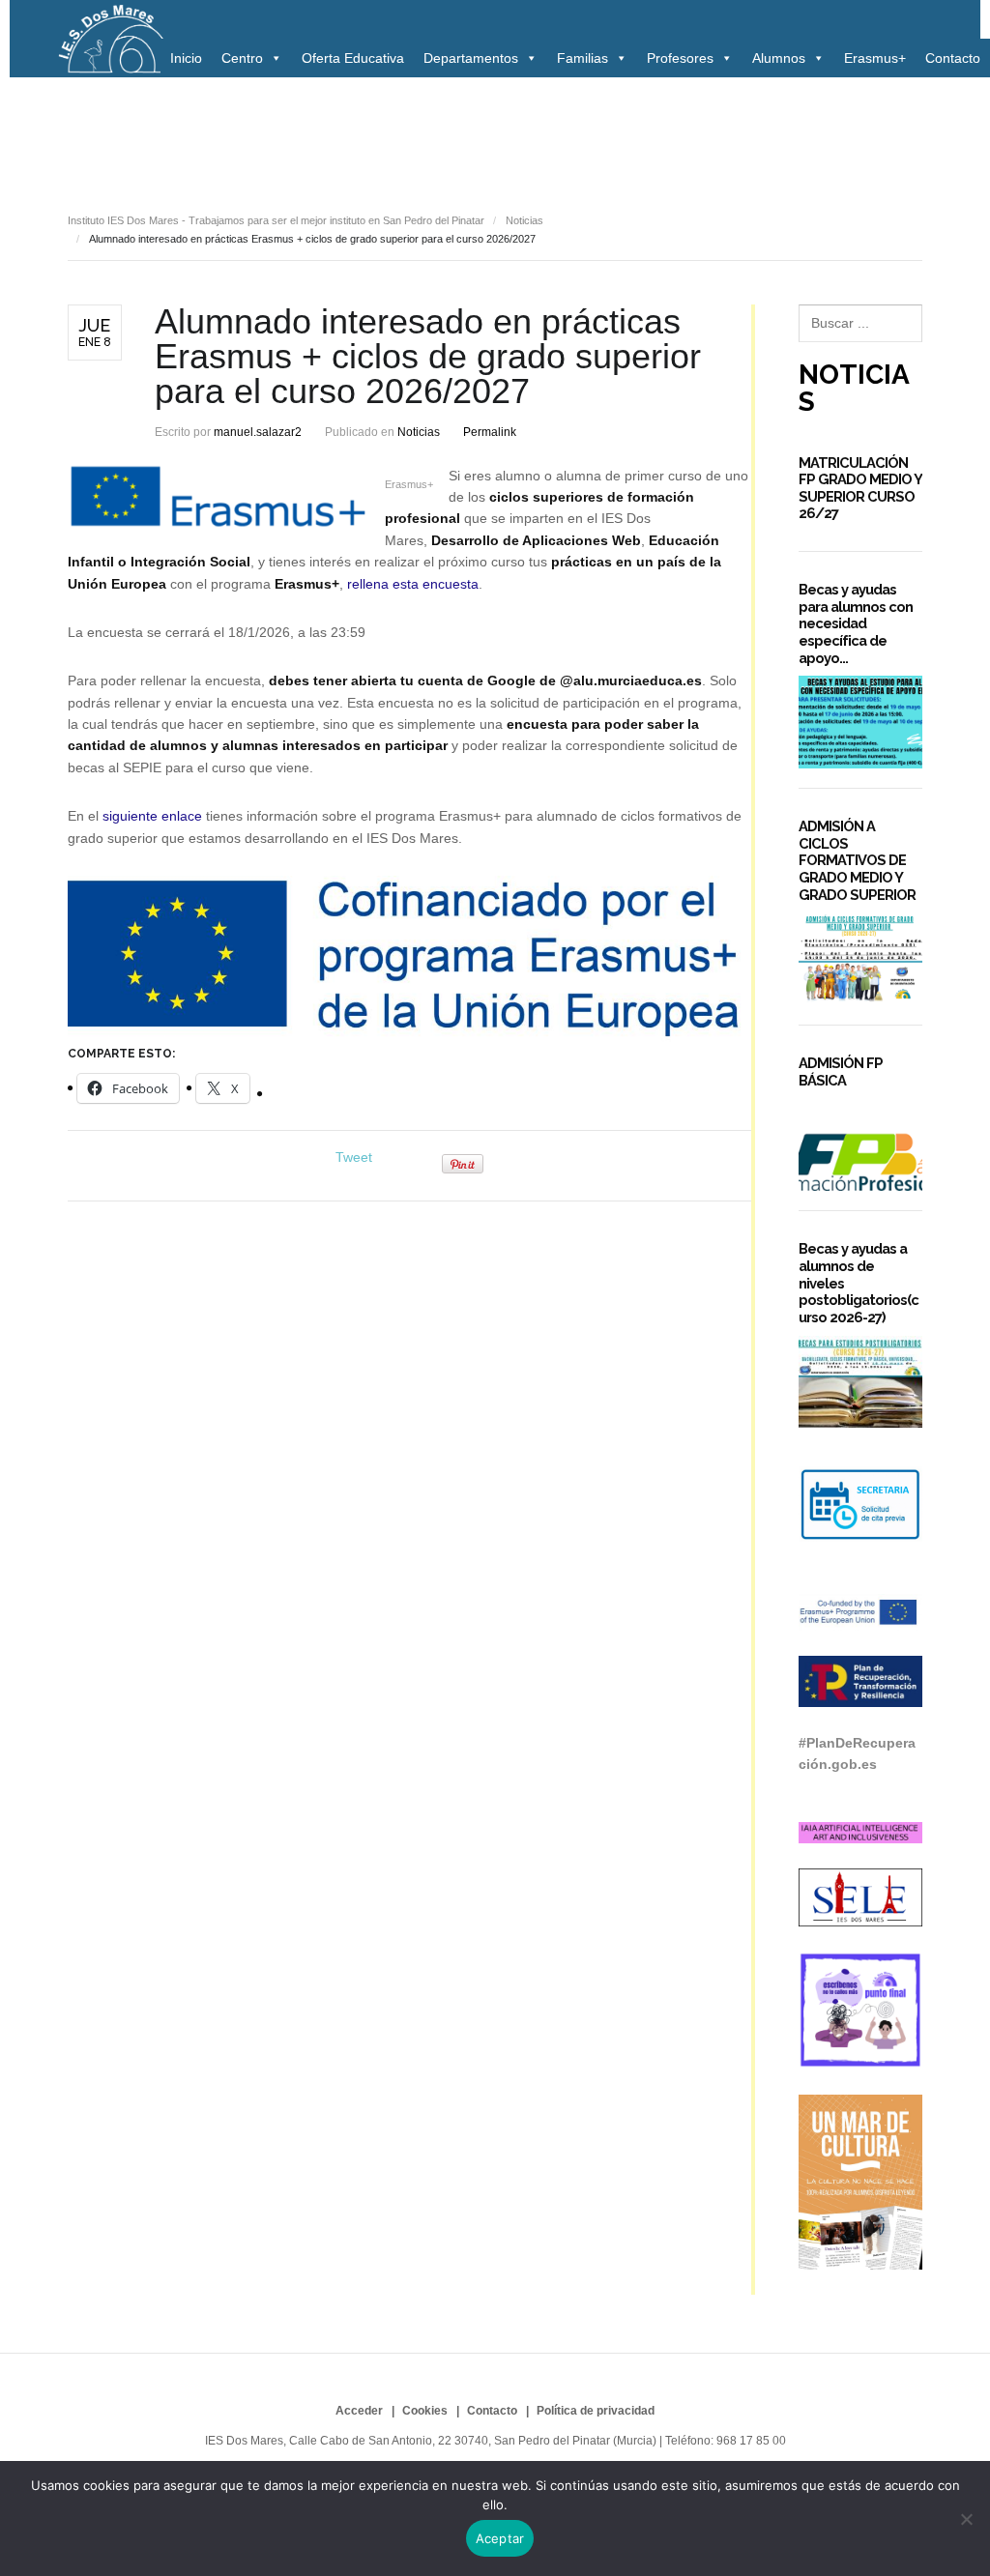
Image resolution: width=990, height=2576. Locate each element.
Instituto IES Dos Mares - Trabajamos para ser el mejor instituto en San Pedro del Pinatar (276, 220)
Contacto (953, 58)
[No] (966, 2519)
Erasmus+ (875, 58)
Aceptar (500, 2538)
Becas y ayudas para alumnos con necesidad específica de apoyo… (856, 623)
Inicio (186, 58)
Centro (242, 58)
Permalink (490, 432)
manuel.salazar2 (258, 432)
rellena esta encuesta (413, 584)
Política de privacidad (596, 2411)
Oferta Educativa (353, 58)
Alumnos (779, 58)
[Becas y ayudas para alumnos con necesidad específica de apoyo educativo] (860, 722)
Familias (582, 58)
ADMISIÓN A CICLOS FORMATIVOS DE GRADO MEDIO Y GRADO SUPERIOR (857, 860)
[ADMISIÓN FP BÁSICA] (860, 1145)
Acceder (359, 2411)
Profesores (680, 58)
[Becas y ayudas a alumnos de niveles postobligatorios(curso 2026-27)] (860, 1382)
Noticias (100, 132)
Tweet (354, 1157)
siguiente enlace (152, 816)
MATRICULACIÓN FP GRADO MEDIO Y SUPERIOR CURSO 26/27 (860, 488)
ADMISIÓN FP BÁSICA (841, 1071)
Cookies (425, 2411)
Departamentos (471, 58)
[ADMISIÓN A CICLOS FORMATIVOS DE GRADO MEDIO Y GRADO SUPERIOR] (860, 959)
